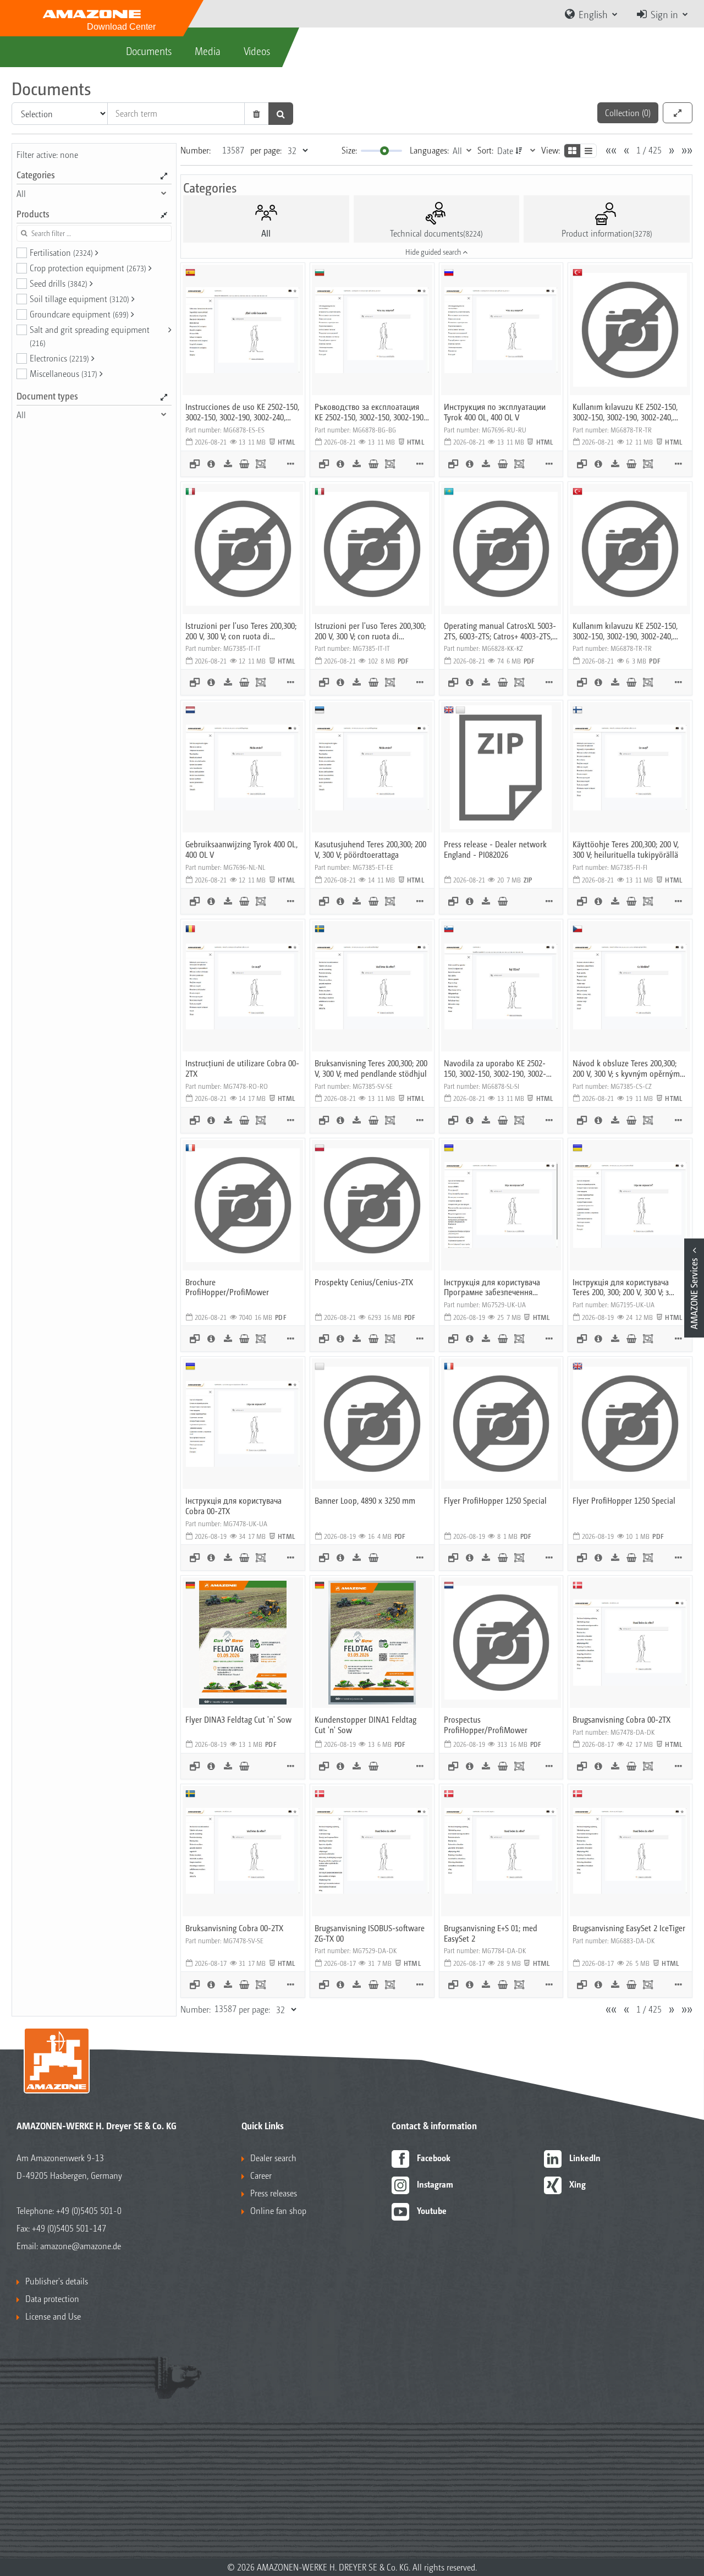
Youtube (432, 2210)
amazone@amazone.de (81, 2246)
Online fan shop (278, 2210)
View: (551, 150)
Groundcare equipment (79, 314)
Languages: (429, 150)
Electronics (59, 358)
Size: (349, 150)
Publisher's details (57, 2281)
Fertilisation (61, 252)
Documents (149, 51)
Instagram (435, 2184)
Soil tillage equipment (79, 298)
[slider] (384, 151)
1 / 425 (649, 150)
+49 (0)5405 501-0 (89, 2210)
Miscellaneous (64, 373)
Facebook (434, 2158)
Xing (577, 2184)
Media (208, 51)
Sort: (485, 150)
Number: (196, 150)
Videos (257, 51)
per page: (266, 150)
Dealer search (273, 2158)
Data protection (52, 2298)
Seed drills (59, 283)
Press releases (274, 2193)
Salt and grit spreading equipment (90, 336)
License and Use (53, 2316)
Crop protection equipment (88, 268)
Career (261, 2175)
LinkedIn (585, 2158)
